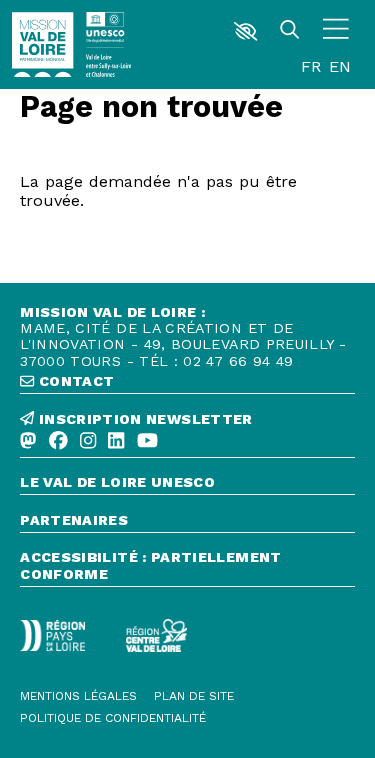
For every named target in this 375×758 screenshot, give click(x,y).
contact (74, 381)
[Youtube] (147, 442)
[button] (246, 31)
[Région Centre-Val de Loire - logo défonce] (156, 635)
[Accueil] (42, 44)
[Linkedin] (116, 442)
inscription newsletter (143, 419)
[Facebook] (58, 442)
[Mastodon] (28, 442)
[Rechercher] (290, 31)
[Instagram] (88, 442)
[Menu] (335, 31)
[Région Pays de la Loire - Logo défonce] (52, 635)
